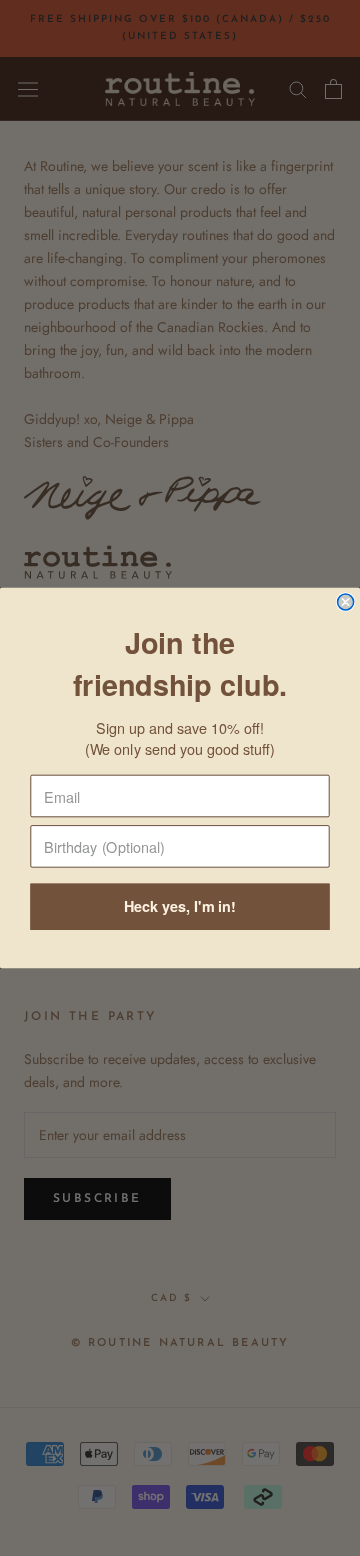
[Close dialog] (346, 602)
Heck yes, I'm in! (180, 906)
